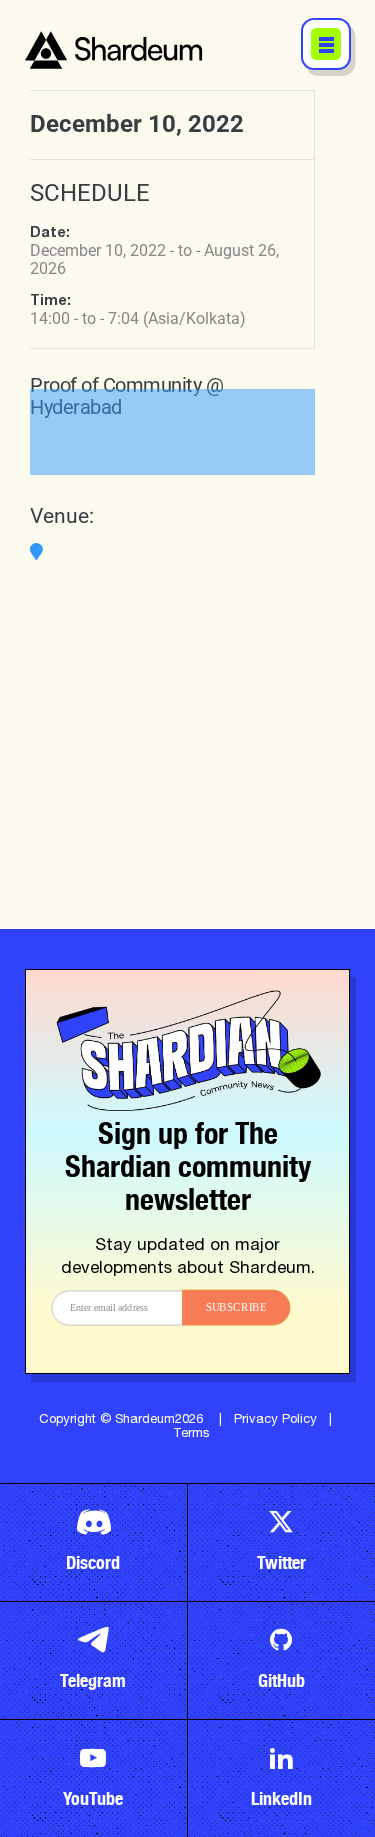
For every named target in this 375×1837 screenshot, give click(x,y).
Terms (191, 1434)
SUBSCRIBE (235, 1306)
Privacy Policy (275, 1420)
